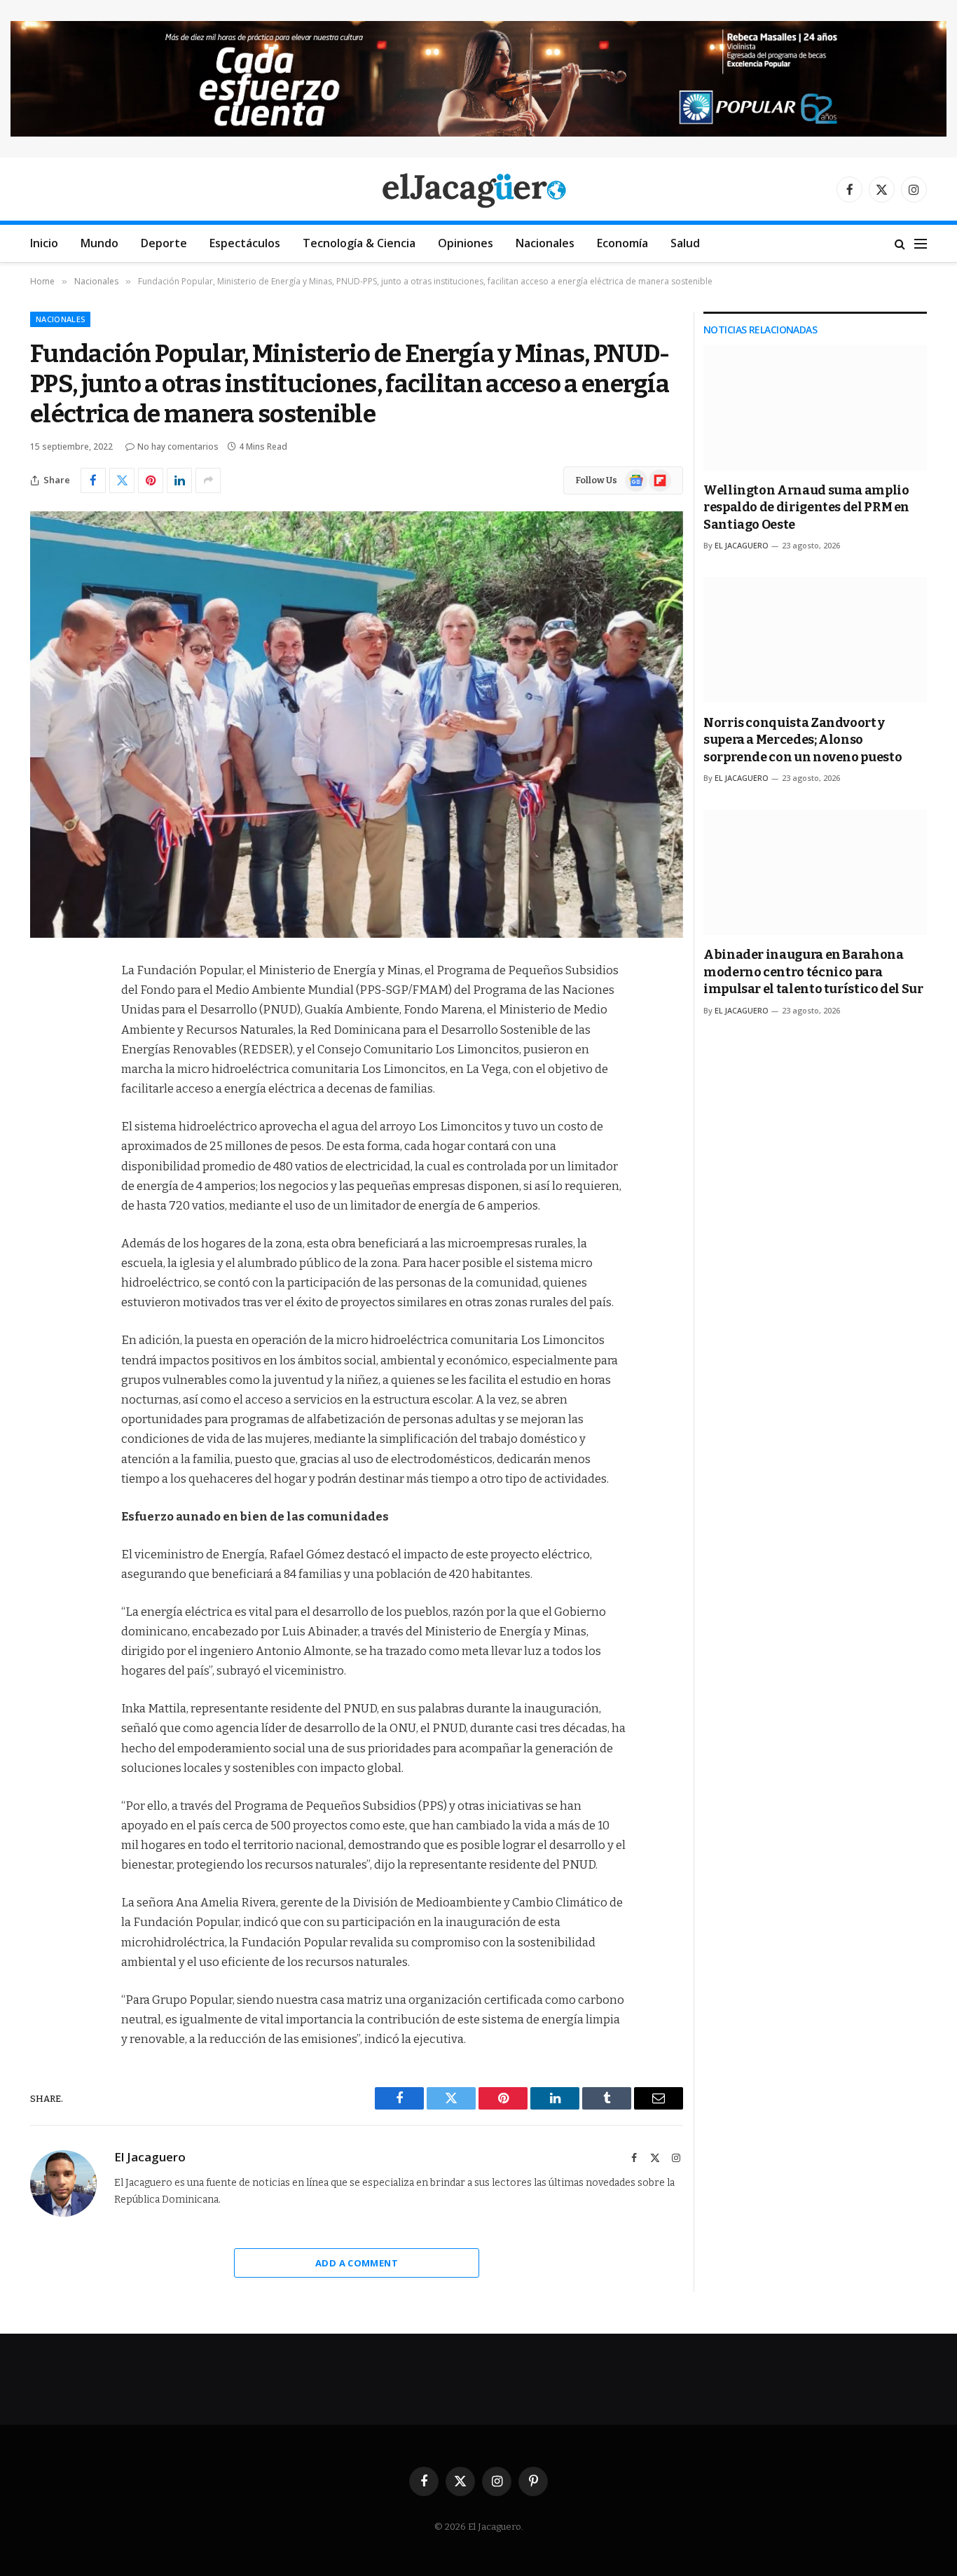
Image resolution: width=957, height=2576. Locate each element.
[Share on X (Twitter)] (122, 480)
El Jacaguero (150, 2157)
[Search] (900, 243)
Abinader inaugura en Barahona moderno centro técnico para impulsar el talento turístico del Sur (813, 972)
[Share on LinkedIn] (179, 480)
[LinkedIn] (44, 1078)
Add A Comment (357, 2263)
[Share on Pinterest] (151, 480)
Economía (622, 243)
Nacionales (545, 243)
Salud (685, 243)
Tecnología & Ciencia (359, 243)
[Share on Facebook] (93, 480)
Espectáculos (245, 243)
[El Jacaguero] (479, 189)
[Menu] (921, 243)
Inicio (44, 243)
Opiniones (466, 243)
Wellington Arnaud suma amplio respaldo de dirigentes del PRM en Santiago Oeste (806, 507)
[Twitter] (44, 1042)
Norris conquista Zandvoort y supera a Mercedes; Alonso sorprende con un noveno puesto (803, 740)
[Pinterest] (44, 1114)
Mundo (99, 243)
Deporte (164, 243)
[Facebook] (44, 1006)
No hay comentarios (178, 446)
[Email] (44, 1149)
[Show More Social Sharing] (208, 480)
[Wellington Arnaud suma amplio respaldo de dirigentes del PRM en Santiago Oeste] (815, 407)
